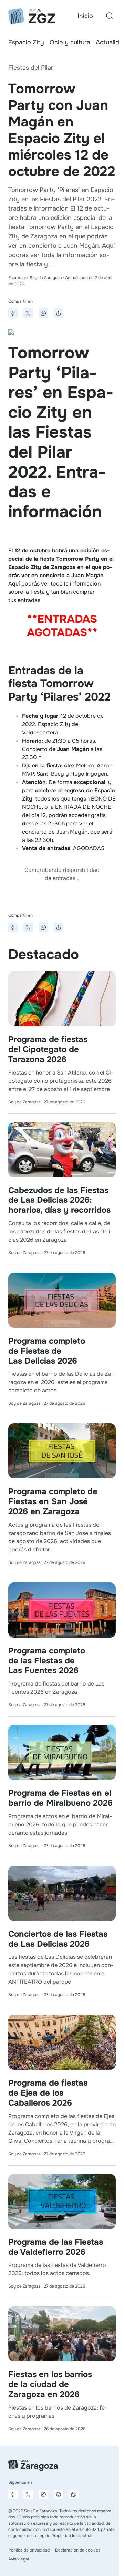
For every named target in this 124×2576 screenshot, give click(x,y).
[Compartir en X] (28, 313)
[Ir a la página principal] (32, 16)
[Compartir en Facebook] (13, 313)
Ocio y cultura (70, 42)
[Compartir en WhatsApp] (43, 313)
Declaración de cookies (78, 2550)
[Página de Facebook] (13, 2494)
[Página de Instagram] (43, 2494)
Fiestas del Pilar (31, 68)
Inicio (85, 16)
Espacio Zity (26, 42)
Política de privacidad (29, 2550)
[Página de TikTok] (59, 2494)
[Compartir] (59, 313)
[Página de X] (28, 2494)
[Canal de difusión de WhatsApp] (74, 2494)
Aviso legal (19, 2559)
